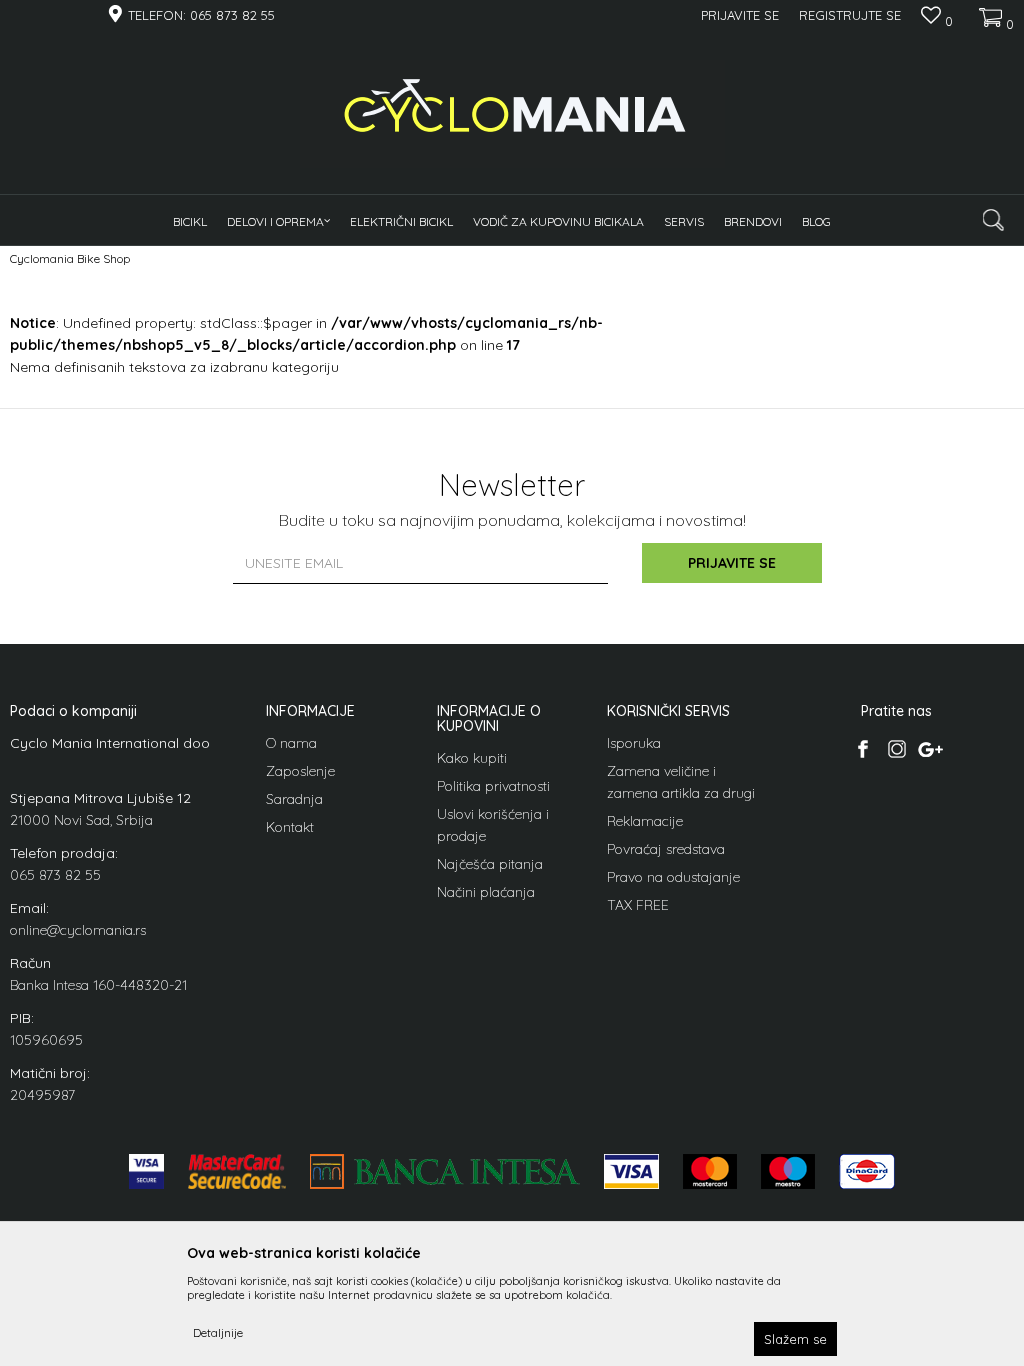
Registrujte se (850, 15)
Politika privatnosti (493, 786)
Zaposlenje (300, 771)
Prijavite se (732, 563)
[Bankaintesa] (445, 1171)
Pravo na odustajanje (673, 877)
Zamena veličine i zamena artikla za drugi (681, 782)
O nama (291, 743)
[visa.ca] (146, 1171)
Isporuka (634, 743)
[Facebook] (862, 749)
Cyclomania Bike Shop (70, 258)
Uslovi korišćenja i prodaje (493, 825)
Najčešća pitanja (490, 864)
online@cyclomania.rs (78, 930)
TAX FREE (638, 905)
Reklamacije (645, 821)
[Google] (930, 749)
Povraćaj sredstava (666, 849)
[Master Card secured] (237, 1171)
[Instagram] (896, 749)
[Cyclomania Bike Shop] (512, 114)
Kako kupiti (472, 758)
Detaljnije (218, 1332)
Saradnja (294, 799)
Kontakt (290, 827)
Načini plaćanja (486, 892)
